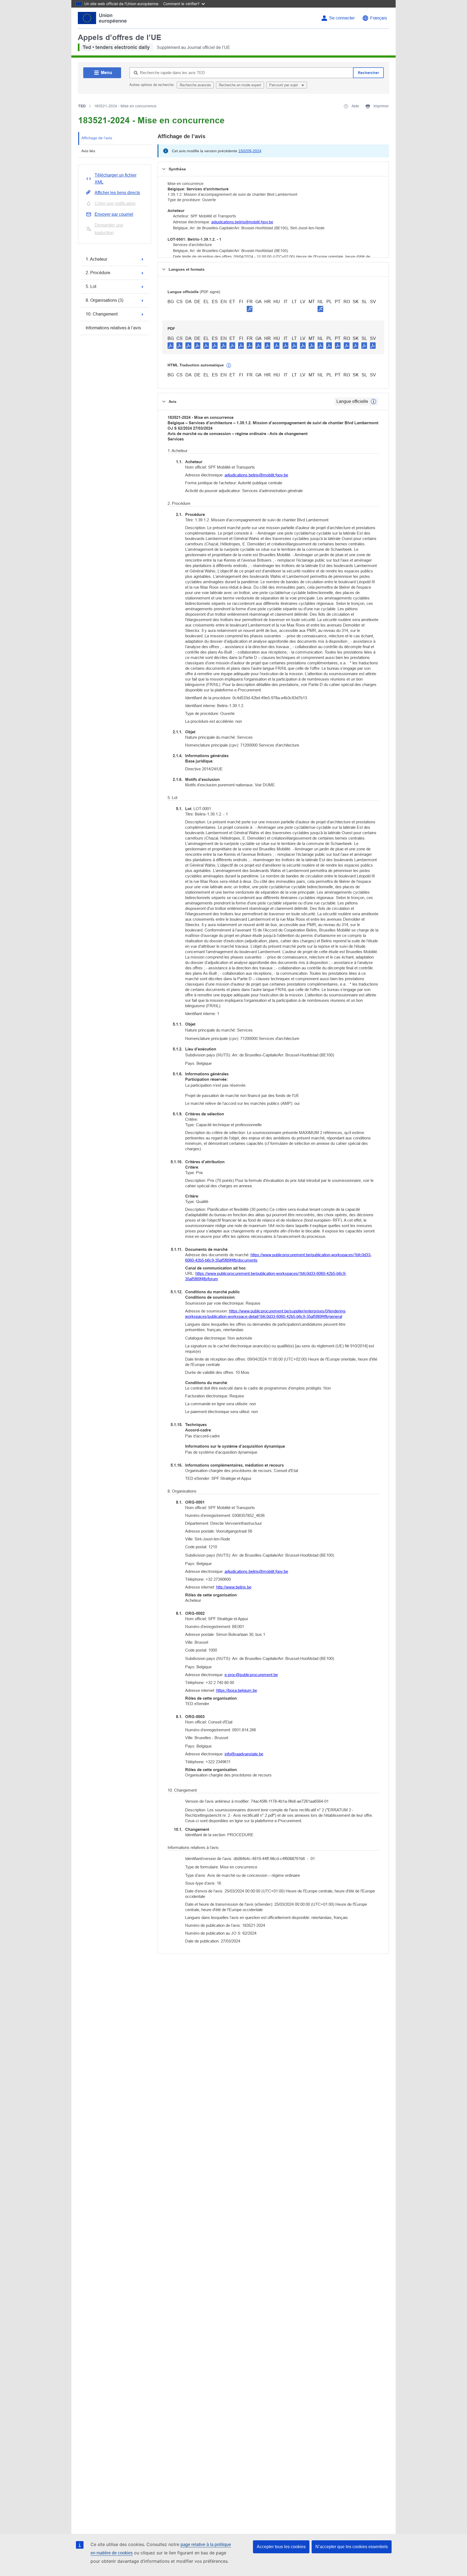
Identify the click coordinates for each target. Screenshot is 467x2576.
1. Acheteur (96, 259)
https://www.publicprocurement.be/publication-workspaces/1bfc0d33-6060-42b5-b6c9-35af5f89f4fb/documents (278, 1257)
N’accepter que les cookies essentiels (352, 2547)
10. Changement (102, 314)
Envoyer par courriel (114, 214)
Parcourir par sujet (284, 85)
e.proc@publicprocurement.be (251, 1675)
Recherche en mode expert (240, 85)
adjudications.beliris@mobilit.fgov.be (242, 222)
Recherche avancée (195, 85)
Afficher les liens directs (117, 193)
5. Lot (91, 286)
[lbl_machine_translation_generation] (229, 366)
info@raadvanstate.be (244, 1754)
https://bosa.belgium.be (237, 1690)
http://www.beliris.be (234, 1587)
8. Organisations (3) (104, 300)
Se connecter (342, 18)
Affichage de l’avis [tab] (97, 138)
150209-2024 (250, 151)
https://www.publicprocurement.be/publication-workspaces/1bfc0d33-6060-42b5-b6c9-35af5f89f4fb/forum (266, 1276)
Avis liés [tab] (88, 151)
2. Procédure (98, 273)
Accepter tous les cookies (281, 2547)
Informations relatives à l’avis (113, 328)
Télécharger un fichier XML (116, 179)
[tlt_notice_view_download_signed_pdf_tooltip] (250, 309)
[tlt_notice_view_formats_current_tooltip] (373, 402)
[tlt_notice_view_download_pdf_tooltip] (171, 345)
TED (82, 106)
